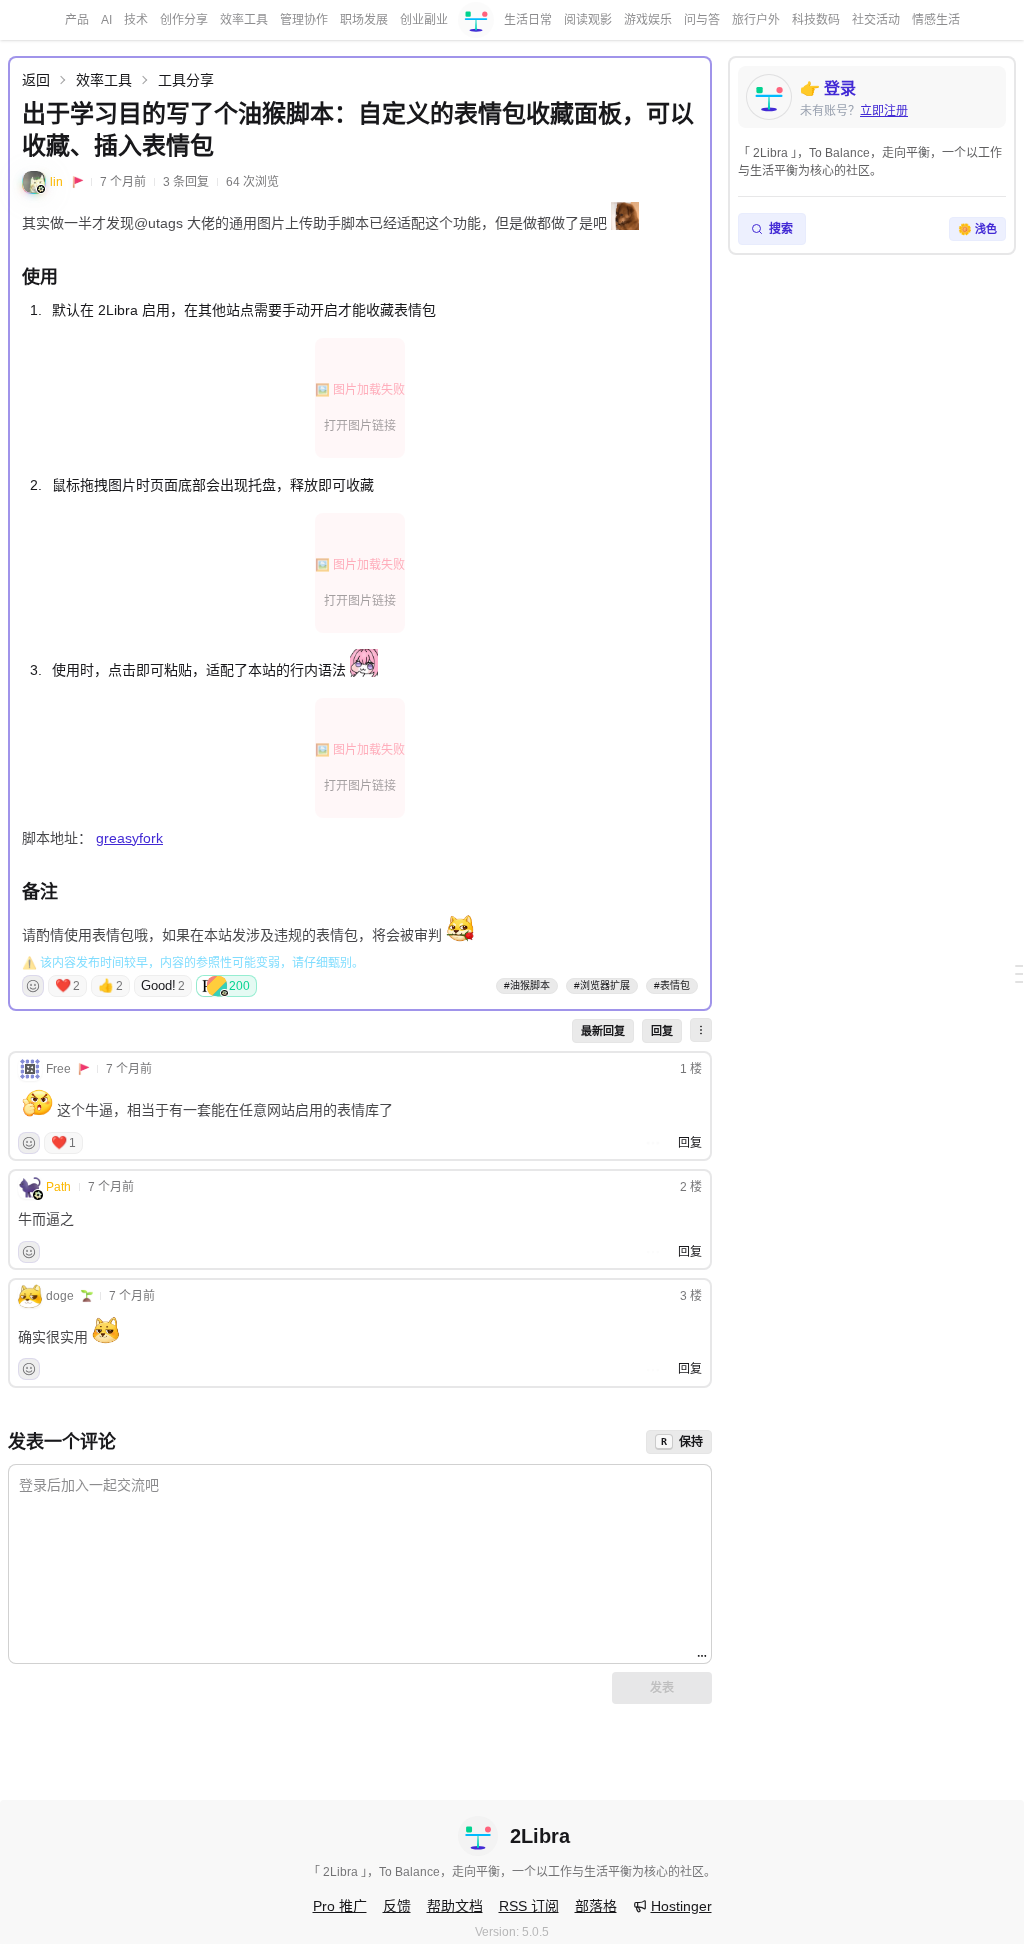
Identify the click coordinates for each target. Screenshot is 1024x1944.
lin (56, 182)
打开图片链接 (360, 426)
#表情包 (672, 985)
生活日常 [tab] (528, 20)
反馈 (397, 1906)
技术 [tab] (136, 20)
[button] (701, 1030)
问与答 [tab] (702, 20)
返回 (36, 80)
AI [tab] (106, 20)
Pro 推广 (340, 1906)
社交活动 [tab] (876, 20)
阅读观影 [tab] (588, 20)
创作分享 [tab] (184, 20)
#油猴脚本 (527, 985)
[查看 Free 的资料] (30, 1069)
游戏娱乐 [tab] (648, 20)
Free (58, 1069)
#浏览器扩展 (602, 985)
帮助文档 (455, 1906)
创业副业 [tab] (424, 20)
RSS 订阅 (529, 1906)
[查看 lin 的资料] (34, 182)
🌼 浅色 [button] (977, 229)
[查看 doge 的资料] (30, 1296)
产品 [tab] (77, 20)
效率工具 (104, 80)
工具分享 (186, 80)
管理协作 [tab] (304, 20)
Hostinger (681, 1906)
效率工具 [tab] (244, 20)
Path (58, 1187)
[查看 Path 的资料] (30, 1187)
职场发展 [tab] (364, 20)
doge (60, 1296)
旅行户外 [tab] (756, 20)
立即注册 (884, 111)
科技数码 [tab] (816, 20)
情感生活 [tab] (936, 20)
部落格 (596, 1906)
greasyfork (129, 838)
